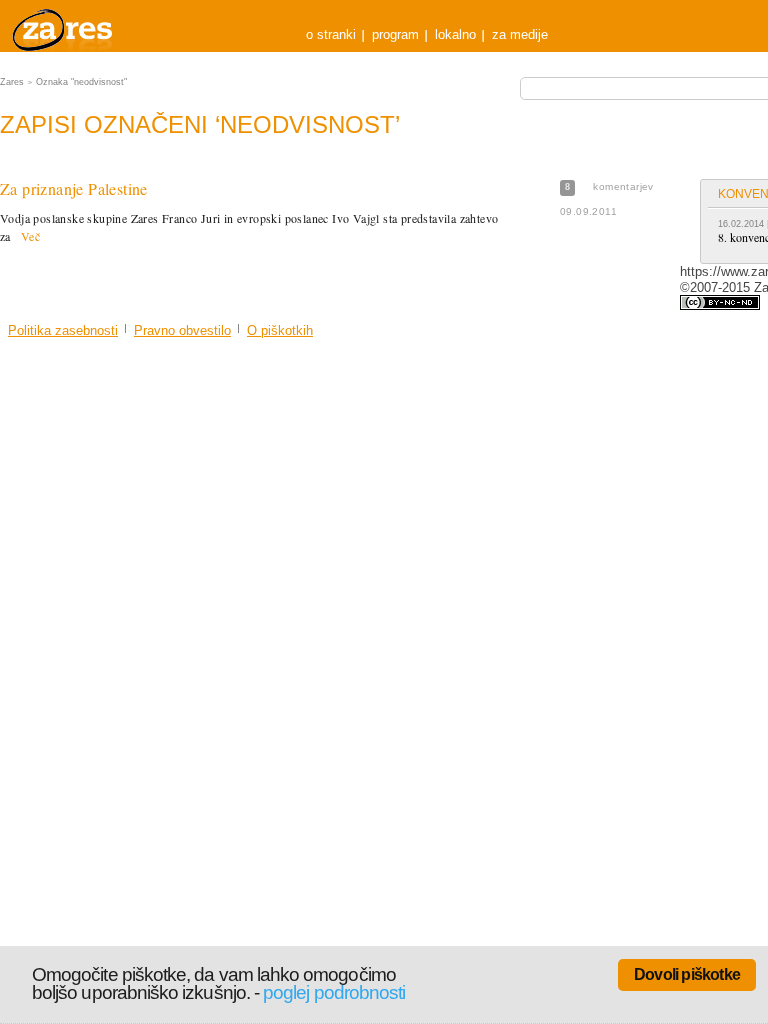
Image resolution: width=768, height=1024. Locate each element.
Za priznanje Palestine (74, 188)
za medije (520, 34)
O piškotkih (280, 330)
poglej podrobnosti (334, 992)
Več (30, 236)
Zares (64, 26)
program (395, 34)
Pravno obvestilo (182, 330)
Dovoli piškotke (687, 974)
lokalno (455, 34)
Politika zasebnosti (63, 330)
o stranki (331, 34)
